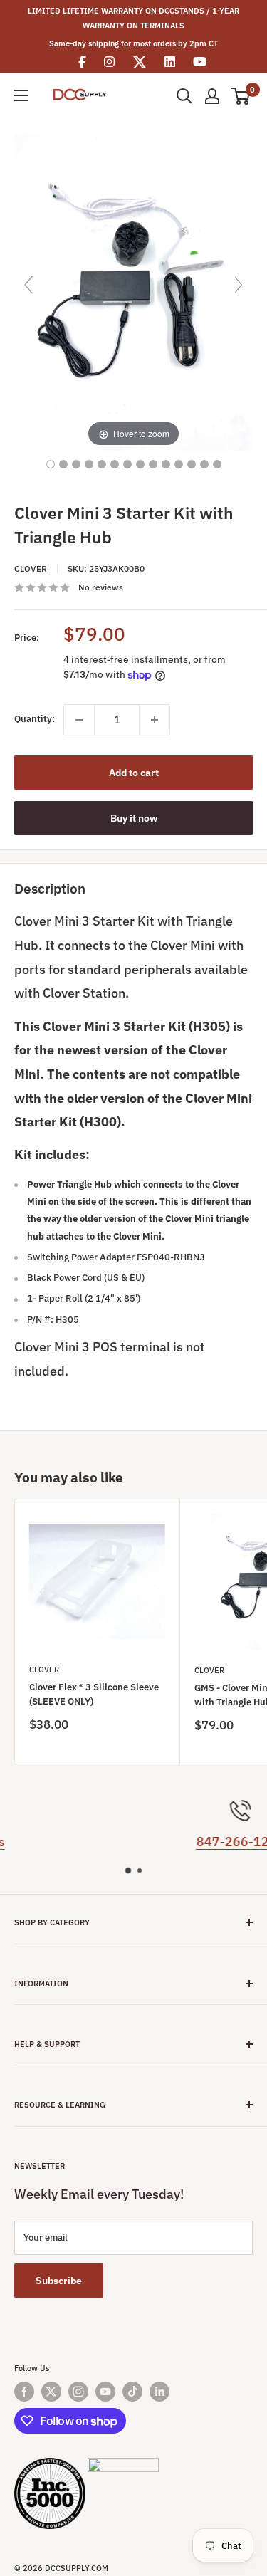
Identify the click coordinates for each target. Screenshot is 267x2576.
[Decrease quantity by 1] (79, 720)
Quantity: (35, 719)
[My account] (212, 96)
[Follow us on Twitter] (51, 2392)
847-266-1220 (140, 1842)
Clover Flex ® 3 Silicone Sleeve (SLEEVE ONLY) (94, 1694)
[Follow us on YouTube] (105, 2392)
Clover (31, 569)
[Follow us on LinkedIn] (159, 2392)
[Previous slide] (28, 285)
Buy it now (134, 818)
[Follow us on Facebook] (24, 2392)
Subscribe (59, 2281)
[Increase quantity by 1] (155, 720)
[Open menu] (21, 95)
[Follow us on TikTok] (132, 2392)
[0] (241, 96)
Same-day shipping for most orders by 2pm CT (133, 43)
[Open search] (184, 96)
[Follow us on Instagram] (78, 2392)
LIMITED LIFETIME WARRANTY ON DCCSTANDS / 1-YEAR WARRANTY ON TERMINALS (133, 18)
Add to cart (134, 773)
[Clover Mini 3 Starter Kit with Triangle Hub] (51, 464)
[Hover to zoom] (133, 291)
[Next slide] (239, 285)
